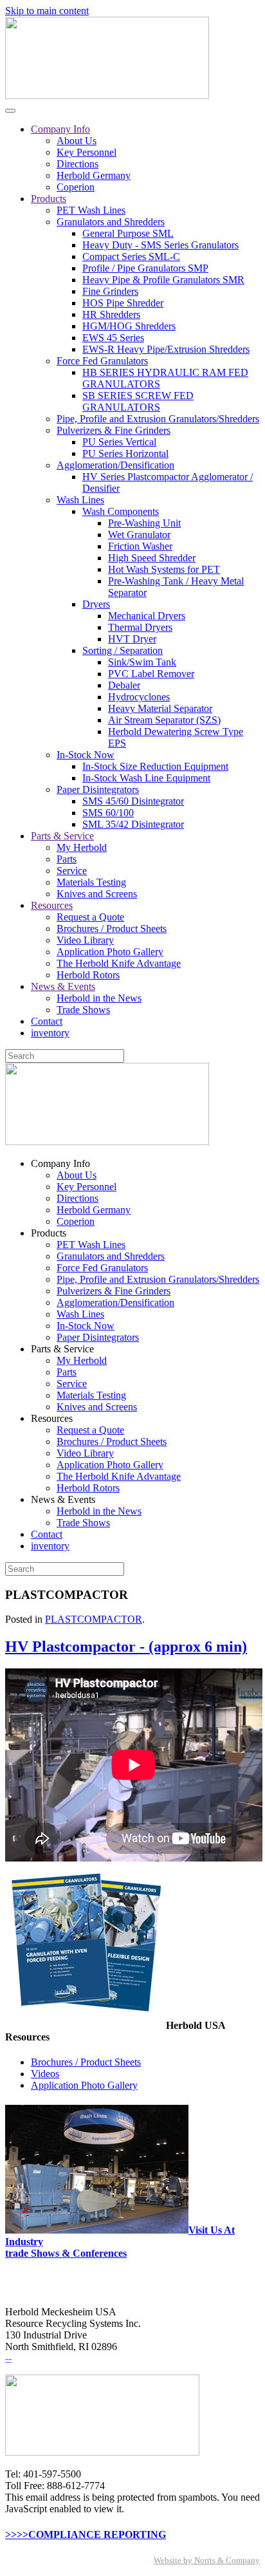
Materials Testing (91, 882)
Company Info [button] (60, 1163)
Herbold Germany (94, 175)
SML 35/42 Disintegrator (133, 824)
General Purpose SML (128, 233)
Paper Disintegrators (98, 789)
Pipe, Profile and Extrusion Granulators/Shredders (158, 419)
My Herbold (82, 847)
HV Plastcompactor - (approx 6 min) (126, 1647)
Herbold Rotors (88, 975)
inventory (50, 1033)
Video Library (85, 940)
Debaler (124, 685)
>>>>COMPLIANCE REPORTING (86, 2534)
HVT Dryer (132, 639)
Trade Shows (83, 1010)
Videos (45, 2074)
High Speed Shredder (152, 558)
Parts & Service (62, 836)
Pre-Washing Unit (144, 523)
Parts (67, 859)
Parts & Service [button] (62, 1349)
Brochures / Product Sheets (112, 929)
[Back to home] (107, 96)
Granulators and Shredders (111, 222)
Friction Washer (140, 546)
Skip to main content (47, 11)
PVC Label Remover (151, 674)
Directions (78, 164)
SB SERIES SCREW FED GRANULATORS (138, 401)
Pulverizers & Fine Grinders (114, 430)
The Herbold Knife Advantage (119, 963)
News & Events (63, 986)
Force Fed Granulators (102, 361)
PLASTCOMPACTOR (94, 1619)
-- (8, 2358)
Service (72, 871)
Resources (52, 905)
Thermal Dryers (140, 627)
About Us (77, 141)
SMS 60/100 (108, 813)
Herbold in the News (99, 998)
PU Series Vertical (119, 442)
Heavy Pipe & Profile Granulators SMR (163, 280)
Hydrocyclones (139, 697)
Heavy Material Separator (160, 708)
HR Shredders (111, 314)
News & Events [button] (63, 1499)
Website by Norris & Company (207, 2560)
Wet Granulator (139, 535)
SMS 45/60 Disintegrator (133, 801)
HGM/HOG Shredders (129, 326)
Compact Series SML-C (131, 257)
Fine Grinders (110, 291)
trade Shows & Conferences (66, 2253)
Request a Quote (90, 917)
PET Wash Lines (91, 210)
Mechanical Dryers (147, 616)
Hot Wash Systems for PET (164, 569)
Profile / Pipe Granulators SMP (145, 268)
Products (49, 199)
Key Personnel (87, 152)
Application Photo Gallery (110, 952)
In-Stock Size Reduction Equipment (155, 766)
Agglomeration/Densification (115, 465)
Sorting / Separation (123, 650)
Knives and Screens (97, 894)
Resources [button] (52, 1418)
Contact (47, 1021)
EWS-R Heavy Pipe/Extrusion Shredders (166, 349)
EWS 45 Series (113, 338)
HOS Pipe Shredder (123, 303)
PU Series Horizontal (125, 453)
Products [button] (49, 1233)
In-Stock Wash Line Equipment (146, 778)
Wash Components (121, 511)
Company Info (60, 129)
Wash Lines (80, 500)
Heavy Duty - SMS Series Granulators (160, 245)
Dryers (96, 604)
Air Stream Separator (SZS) (164, 720)
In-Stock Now (86, 755)
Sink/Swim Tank (142, 662)
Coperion (76, 187)
